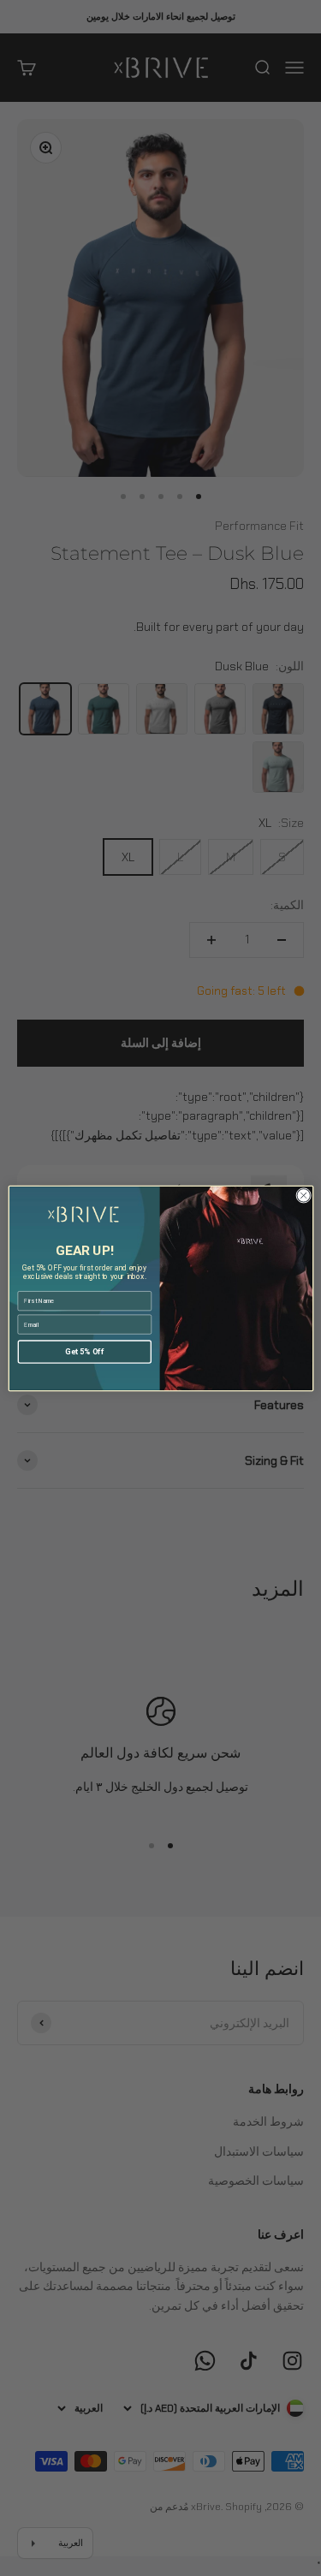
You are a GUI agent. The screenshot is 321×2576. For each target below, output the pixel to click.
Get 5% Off (84, 1351)
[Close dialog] (303, 1195)
